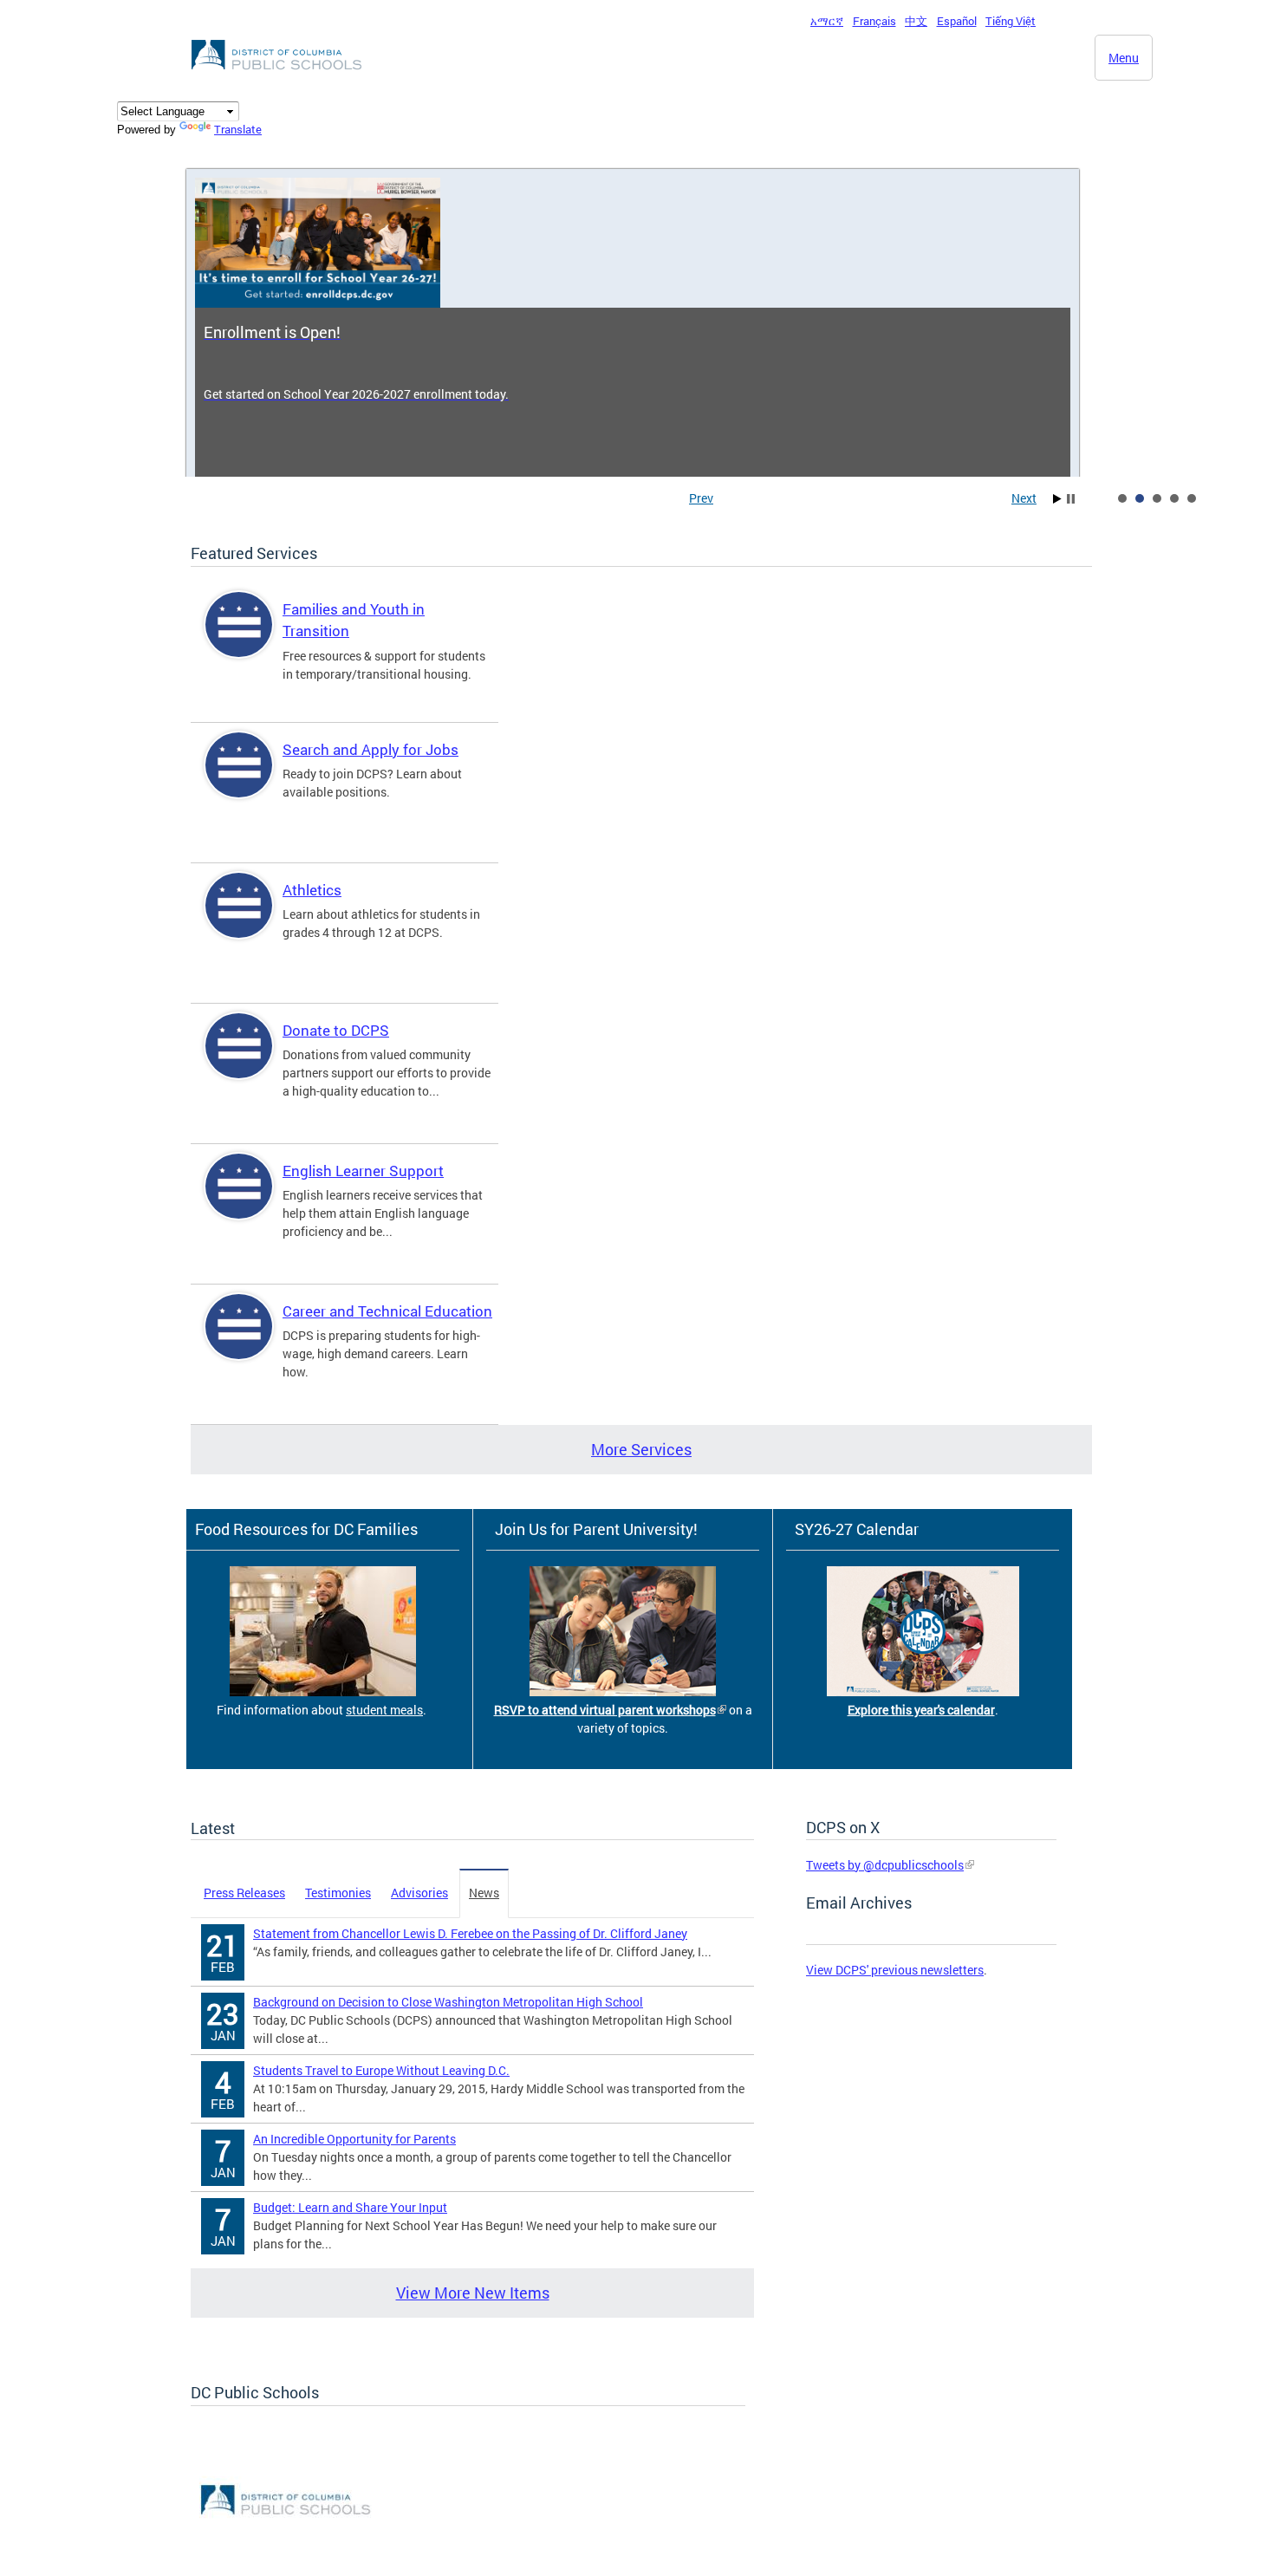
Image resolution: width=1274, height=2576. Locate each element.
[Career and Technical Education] (239, 1341)
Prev (701, 498)
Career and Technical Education (387, 1311)
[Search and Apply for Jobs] (239, 780)
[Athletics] (239, 920)
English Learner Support (363, 1171)
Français (874, 21)
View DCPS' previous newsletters (895, 1970)
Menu (1124, 58)
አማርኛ (827, 21)
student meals (384, 1710)
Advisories (419, 1893)
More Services (641, 1449)
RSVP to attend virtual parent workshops (605, 1710)
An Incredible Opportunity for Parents (354, 2139)
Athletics (312, 890)
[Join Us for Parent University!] (623, 1691)
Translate (238, 129)
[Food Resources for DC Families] (323, 1691)
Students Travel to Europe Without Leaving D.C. (381, 2070)
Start (1057, 499)
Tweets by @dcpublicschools (885, 1865)
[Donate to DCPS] (239, 1060)
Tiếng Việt (1011, 21)
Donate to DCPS (336, 1030)
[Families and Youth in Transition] (239, 639)
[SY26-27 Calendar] (923, 1691)
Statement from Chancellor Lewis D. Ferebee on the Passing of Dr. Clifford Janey (470, 1933)
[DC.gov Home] (278, 75)
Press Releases (244, 1893)
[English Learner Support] (239, 1201)
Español (957, 21)
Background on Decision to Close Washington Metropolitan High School (448, 2002)
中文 (916, 21)
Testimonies (338, 1893)
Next (1024, 498)
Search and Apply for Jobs (370, 749)
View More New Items (473, 2293)
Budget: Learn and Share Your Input (350, 2207)
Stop (1071, 499)
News (484, 1893)
